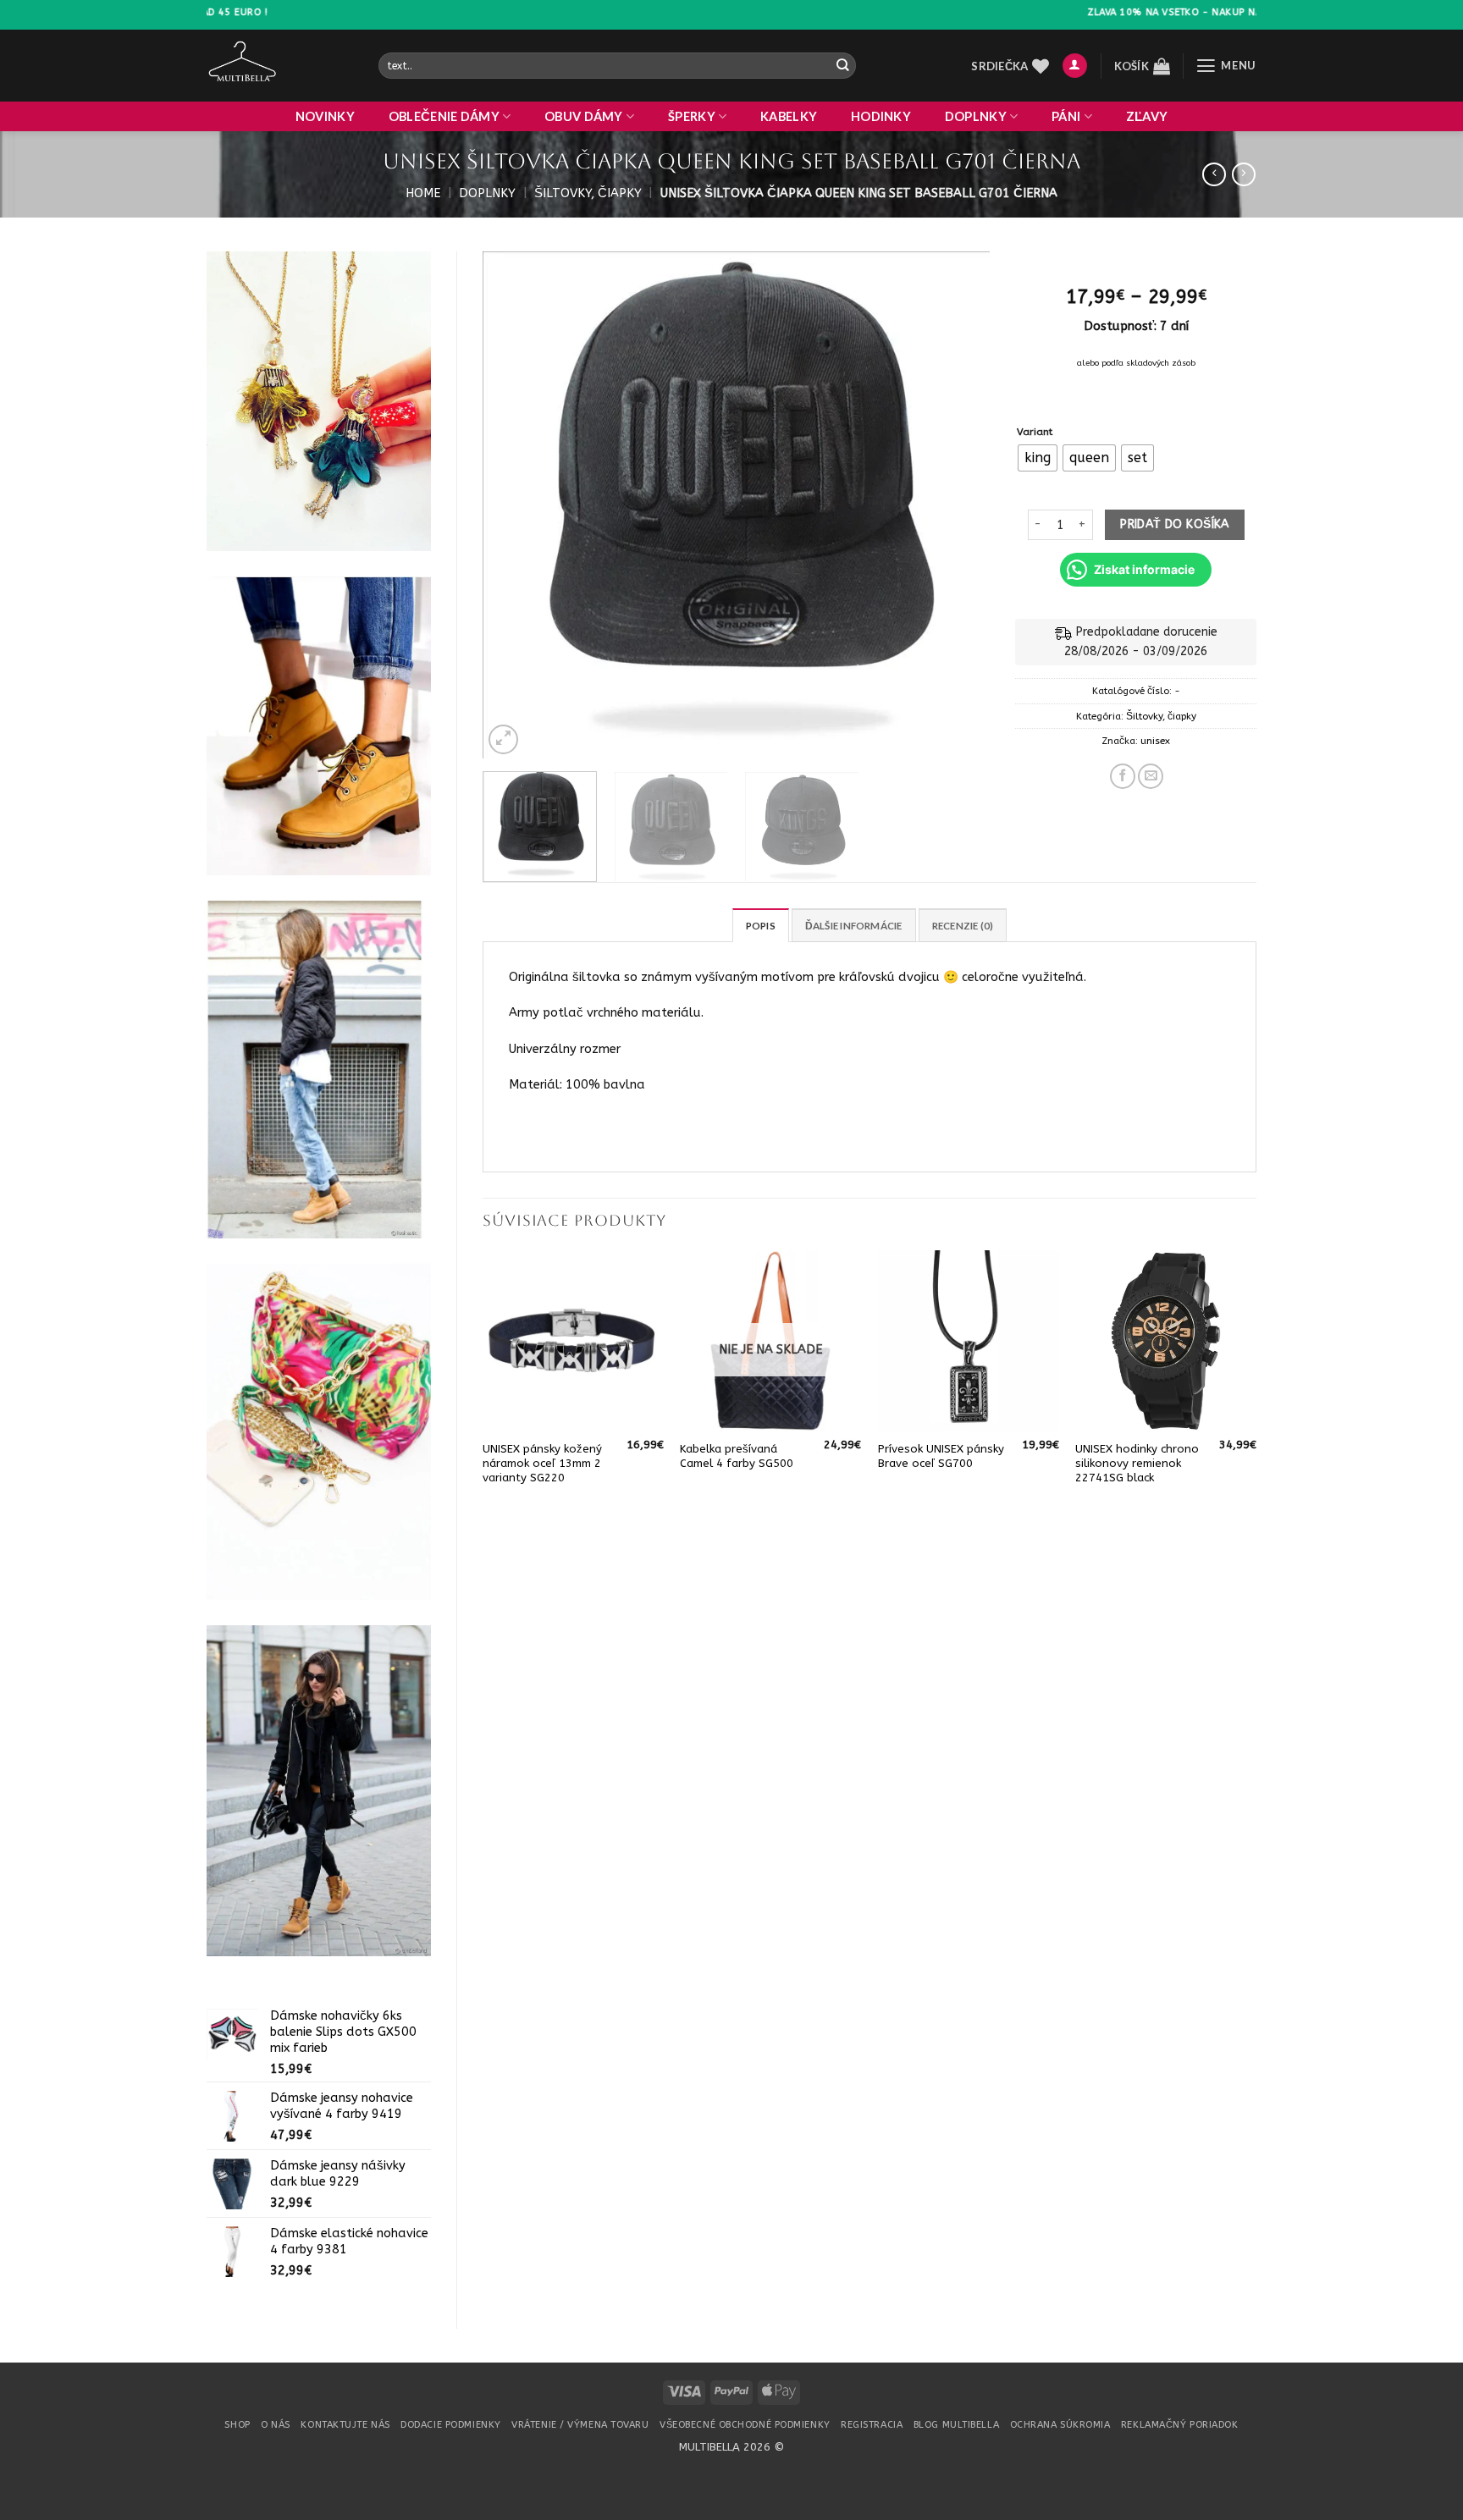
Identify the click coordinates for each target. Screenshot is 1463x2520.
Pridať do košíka (1175, 524)
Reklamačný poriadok (1180, 2425)
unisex (1155, 741)
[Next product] (1214, 175)
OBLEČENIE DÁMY (444, 116)
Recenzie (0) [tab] (963, 926)
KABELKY (789, 116)
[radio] (1038, 458)
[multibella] (280, 66)
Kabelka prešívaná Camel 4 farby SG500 (737, 1456)
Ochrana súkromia (1060, 2425)
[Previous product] (1244, 175)
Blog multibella (956, 2425)
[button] (1075, 66)
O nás (276, 2425)
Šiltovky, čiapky (588, 193)
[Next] (958, 505)
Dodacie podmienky (450, 2425)
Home (423, 193)
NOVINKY (325, 116)
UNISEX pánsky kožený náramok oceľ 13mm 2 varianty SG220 (542, 1463)
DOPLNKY (976, 116)
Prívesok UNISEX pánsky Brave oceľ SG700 (941, 1456)
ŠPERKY (692, 116)
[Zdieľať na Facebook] (1123, 776)
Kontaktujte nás (345, 2425)
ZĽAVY (1147, 116)
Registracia (872, 2425)
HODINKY (881, 116)
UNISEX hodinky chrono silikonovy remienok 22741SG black (1137, 1463)
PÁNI (1066, 116)
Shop (237, 2425)
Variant (1035, 432)
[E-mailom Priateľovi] (1151, 776)
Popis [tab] (761, 926)
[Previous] (514, 505)
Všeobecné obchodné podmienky (745, 2425)
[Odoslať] (842, 66)
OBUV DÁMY (584, 116)
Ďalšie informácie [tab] (854, 926)
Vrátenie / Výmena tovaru (580, 2425)
